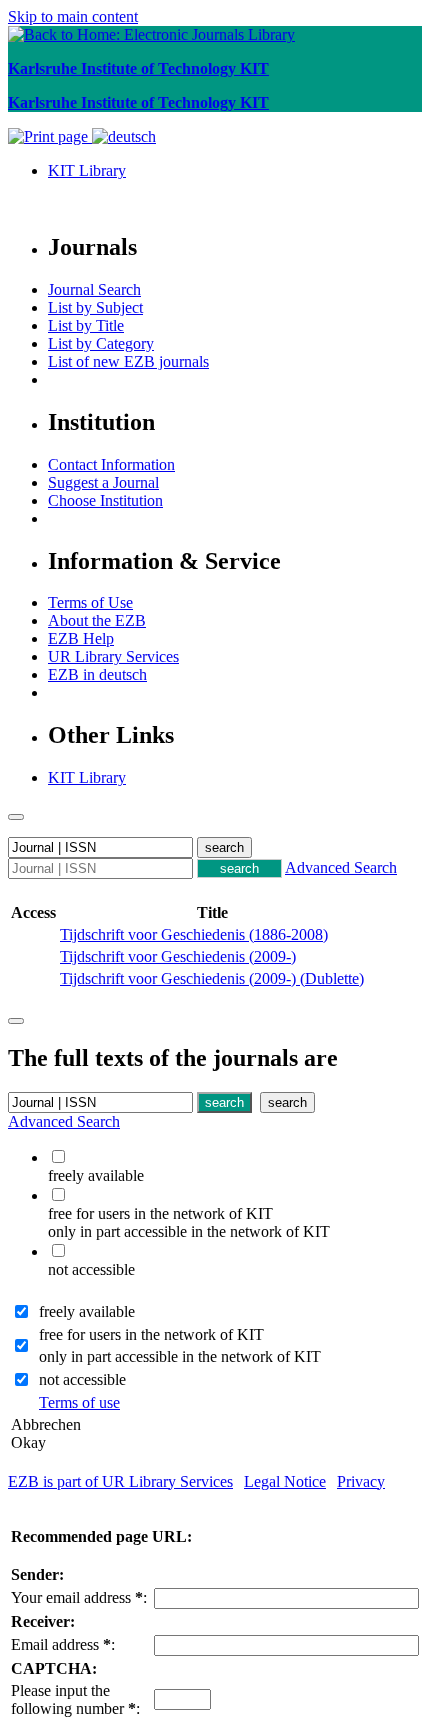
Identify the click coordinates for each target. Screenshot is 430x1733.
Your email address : (79, 1597)
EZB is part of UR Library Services (120, 1481)
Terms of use (79, 1402)
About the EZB (97, 620)
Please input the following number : (75, 1699)
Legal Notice (285, 1481)
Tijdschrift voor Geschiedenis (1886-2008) (194, 934)
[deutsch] (124, 136)
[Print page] (50, 136)
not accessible (82, 1379)
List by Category (101, 343)
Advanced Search (341, 867)
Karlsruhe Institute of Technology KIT (138, 68)
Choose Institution (105, 500)
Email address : (63, 1644)
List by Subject (95, 307)
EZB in (97, 674)
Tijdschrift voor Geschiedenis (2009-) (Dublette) (212, 978)
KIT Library (87, 170)
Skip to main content (73, 16)
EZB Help (81, 638)
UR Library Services (113, 656)
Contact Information (111, 464)
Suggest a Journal (103, 482)
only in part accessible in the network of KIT (180, 1356)
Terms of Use (90, 602)
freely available (87, 1311)
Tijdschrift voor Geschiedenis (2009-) (178, 956)
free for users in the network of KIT (151, 1334)
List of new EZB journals (128, 361)
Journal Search (94, 289)
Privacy (361, 1481)
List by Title (86, 325)
